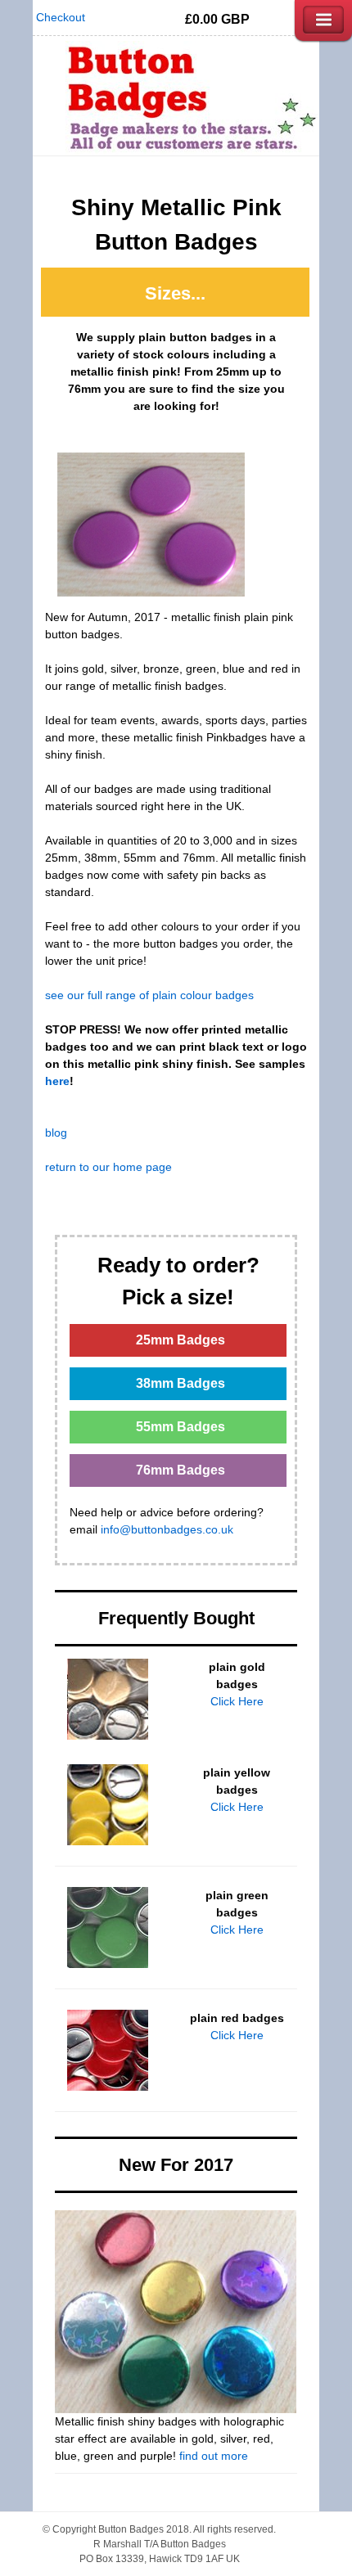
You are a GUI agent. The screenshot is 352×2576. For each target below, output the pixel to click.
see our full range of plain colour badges (149, 995)
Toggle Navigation (323, 20)
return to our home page (108, 1167)
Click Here (237, 1701)
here (57, 1081)
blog (56, 1133)
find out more (214, 2456)
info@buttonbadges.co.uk (167, 1529)
